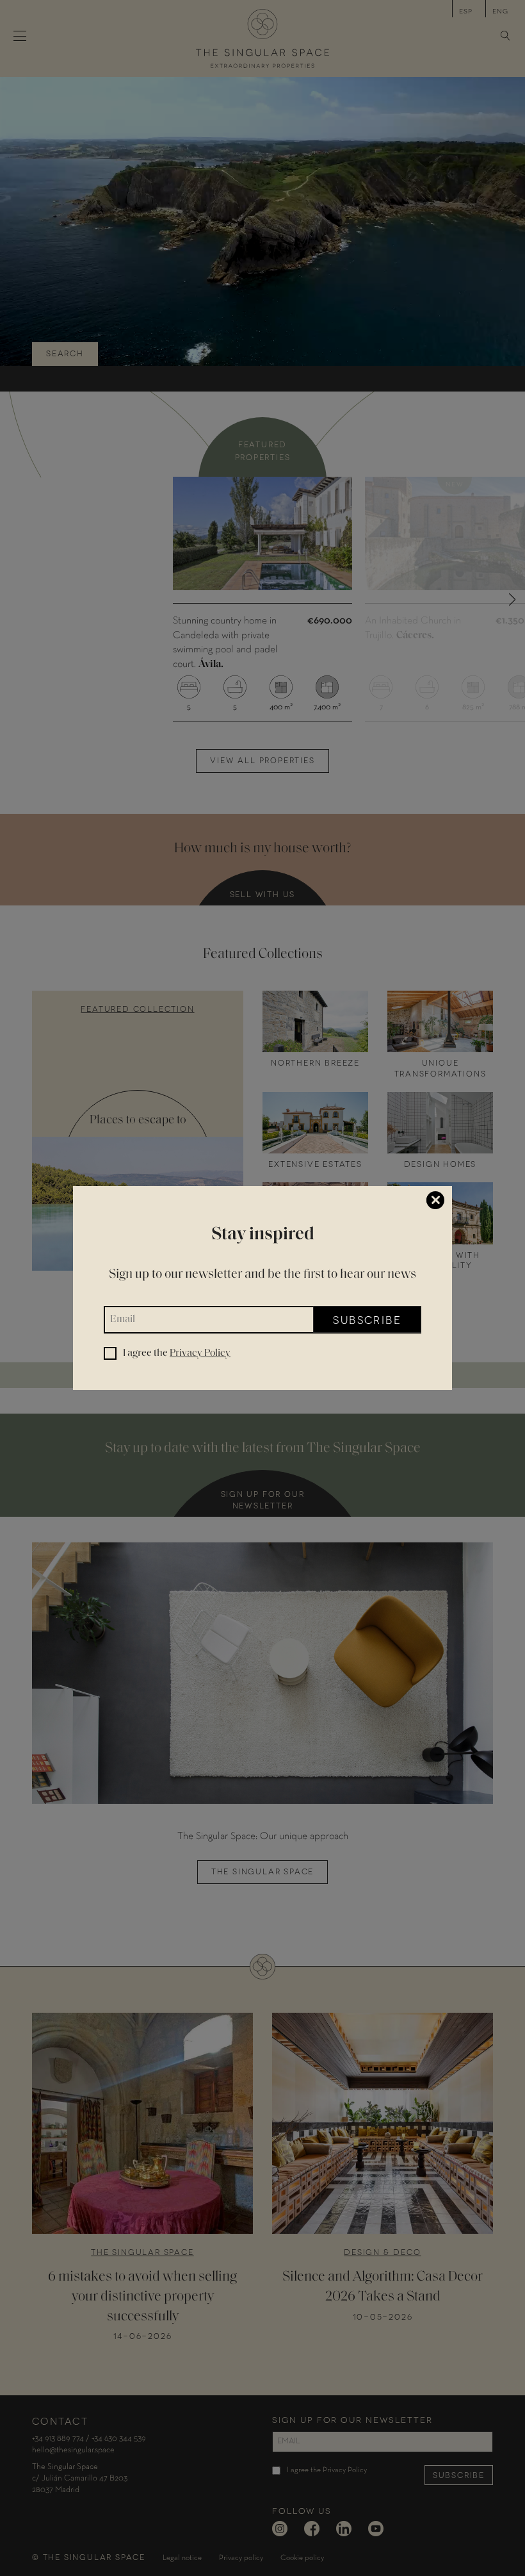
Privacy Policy (200, 1353)
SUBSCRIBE (367, 1319)
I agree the (177, 1353)
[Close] (435, 1200)
